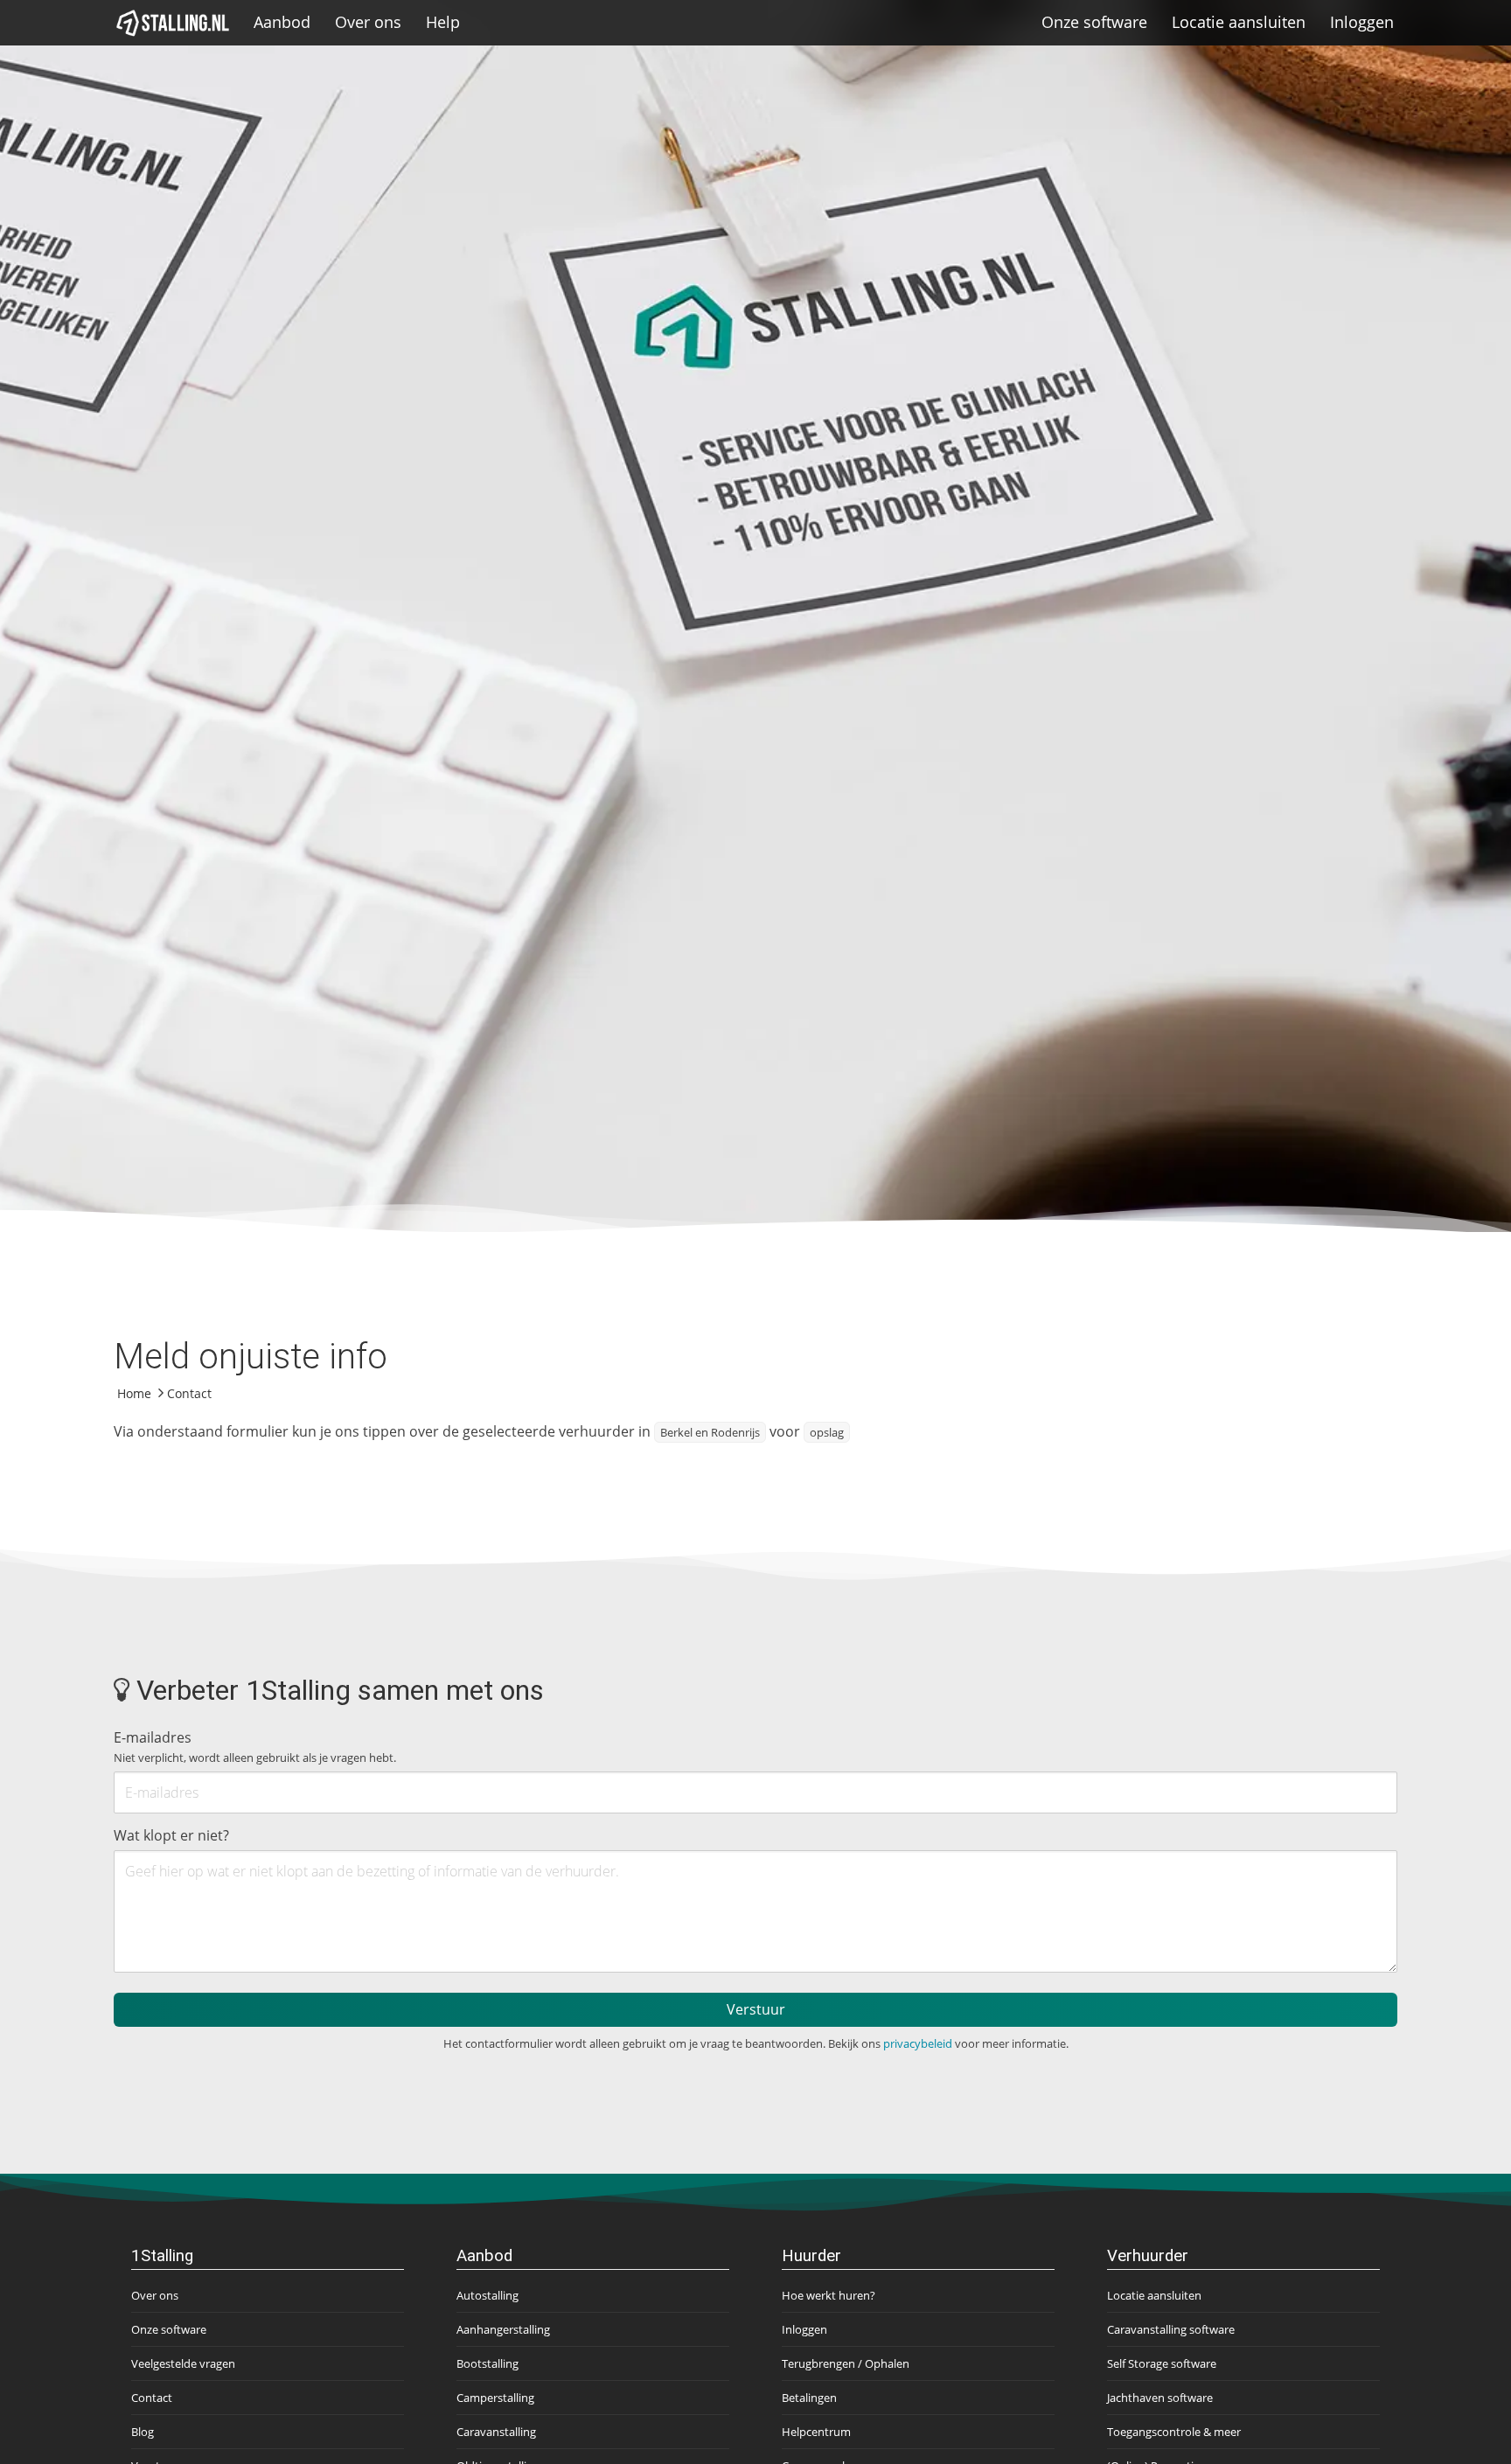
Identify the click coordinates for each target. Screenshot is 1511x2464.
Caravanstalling (496, 2432)
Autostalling (487, 2295)
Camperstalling (495, 2398)
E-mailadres (255, 1747)
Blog (143, 2432)
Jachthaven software (1160, 2398)
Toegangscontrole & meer (1174, 2432)
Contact (152, 2398)
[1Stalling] (173, 23)
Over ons (368, 22)
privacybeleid (918, 2043)
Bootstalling (487, 2363)
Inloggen (1362, 22)
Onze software (1094, 22)
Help (443, 22)
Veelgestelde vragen (183, 2363)
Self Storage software (1162, 2363)
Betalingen (809, 2398)
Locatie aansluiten (1239, 22)
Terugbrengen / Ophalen (846, 2363)
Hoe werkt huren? (829, 2295)
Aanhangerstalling (503, 2329)
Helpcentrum (816, 2432)
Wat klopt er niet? (171, 1835)
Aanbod (282, 22)
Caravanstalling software (1171, 2329)
